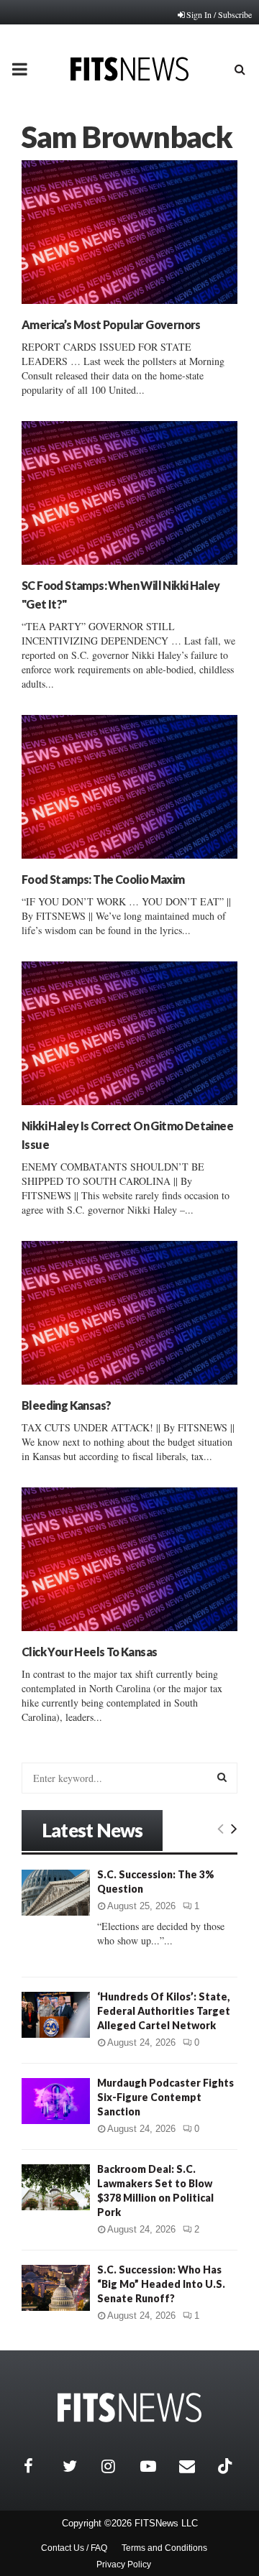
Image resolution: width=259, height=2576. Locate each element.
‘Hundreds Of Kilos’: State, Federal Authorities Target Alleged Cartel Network (164, 2011)
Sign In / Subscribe (219, 14)
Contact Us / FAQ (74, 2548)
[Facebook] (40, 2466)
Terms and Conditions (164, 2548)
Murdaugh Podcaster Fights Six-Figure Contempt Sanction (165, 2097)
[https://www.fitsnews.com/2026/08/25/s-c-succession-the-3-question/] (56, 1892)
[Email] (195, 2466)
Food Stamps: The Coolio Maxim (103, 879)
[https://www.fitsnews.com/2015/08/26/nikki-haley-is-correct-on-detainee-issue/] (129, 1033)
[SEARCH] (222, 1777)
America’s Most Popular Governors (111, 324)
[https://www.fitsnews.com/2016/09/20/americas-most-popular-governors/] (129, 232)
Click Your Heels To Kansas (89, 1652)
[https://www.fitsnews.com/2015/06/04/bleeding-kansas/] (129, 1313)
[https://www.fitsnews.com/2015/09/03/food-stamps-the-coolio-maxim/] (129, 787)
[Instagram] (117, 2466)
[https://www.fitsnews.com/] (129, 2408)
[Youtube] (156, 2466)
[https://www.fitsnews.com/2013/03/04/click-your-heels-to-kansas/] (129, 1559)
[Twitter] (78, 2466)
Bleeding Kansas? (66, 1405)
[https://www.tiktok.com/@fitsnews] (227, 2466)
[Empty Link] (221, 1828)
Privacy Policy (124, 2565)
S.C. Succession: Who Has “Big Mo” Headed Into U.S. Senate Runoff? (161, 2284)
